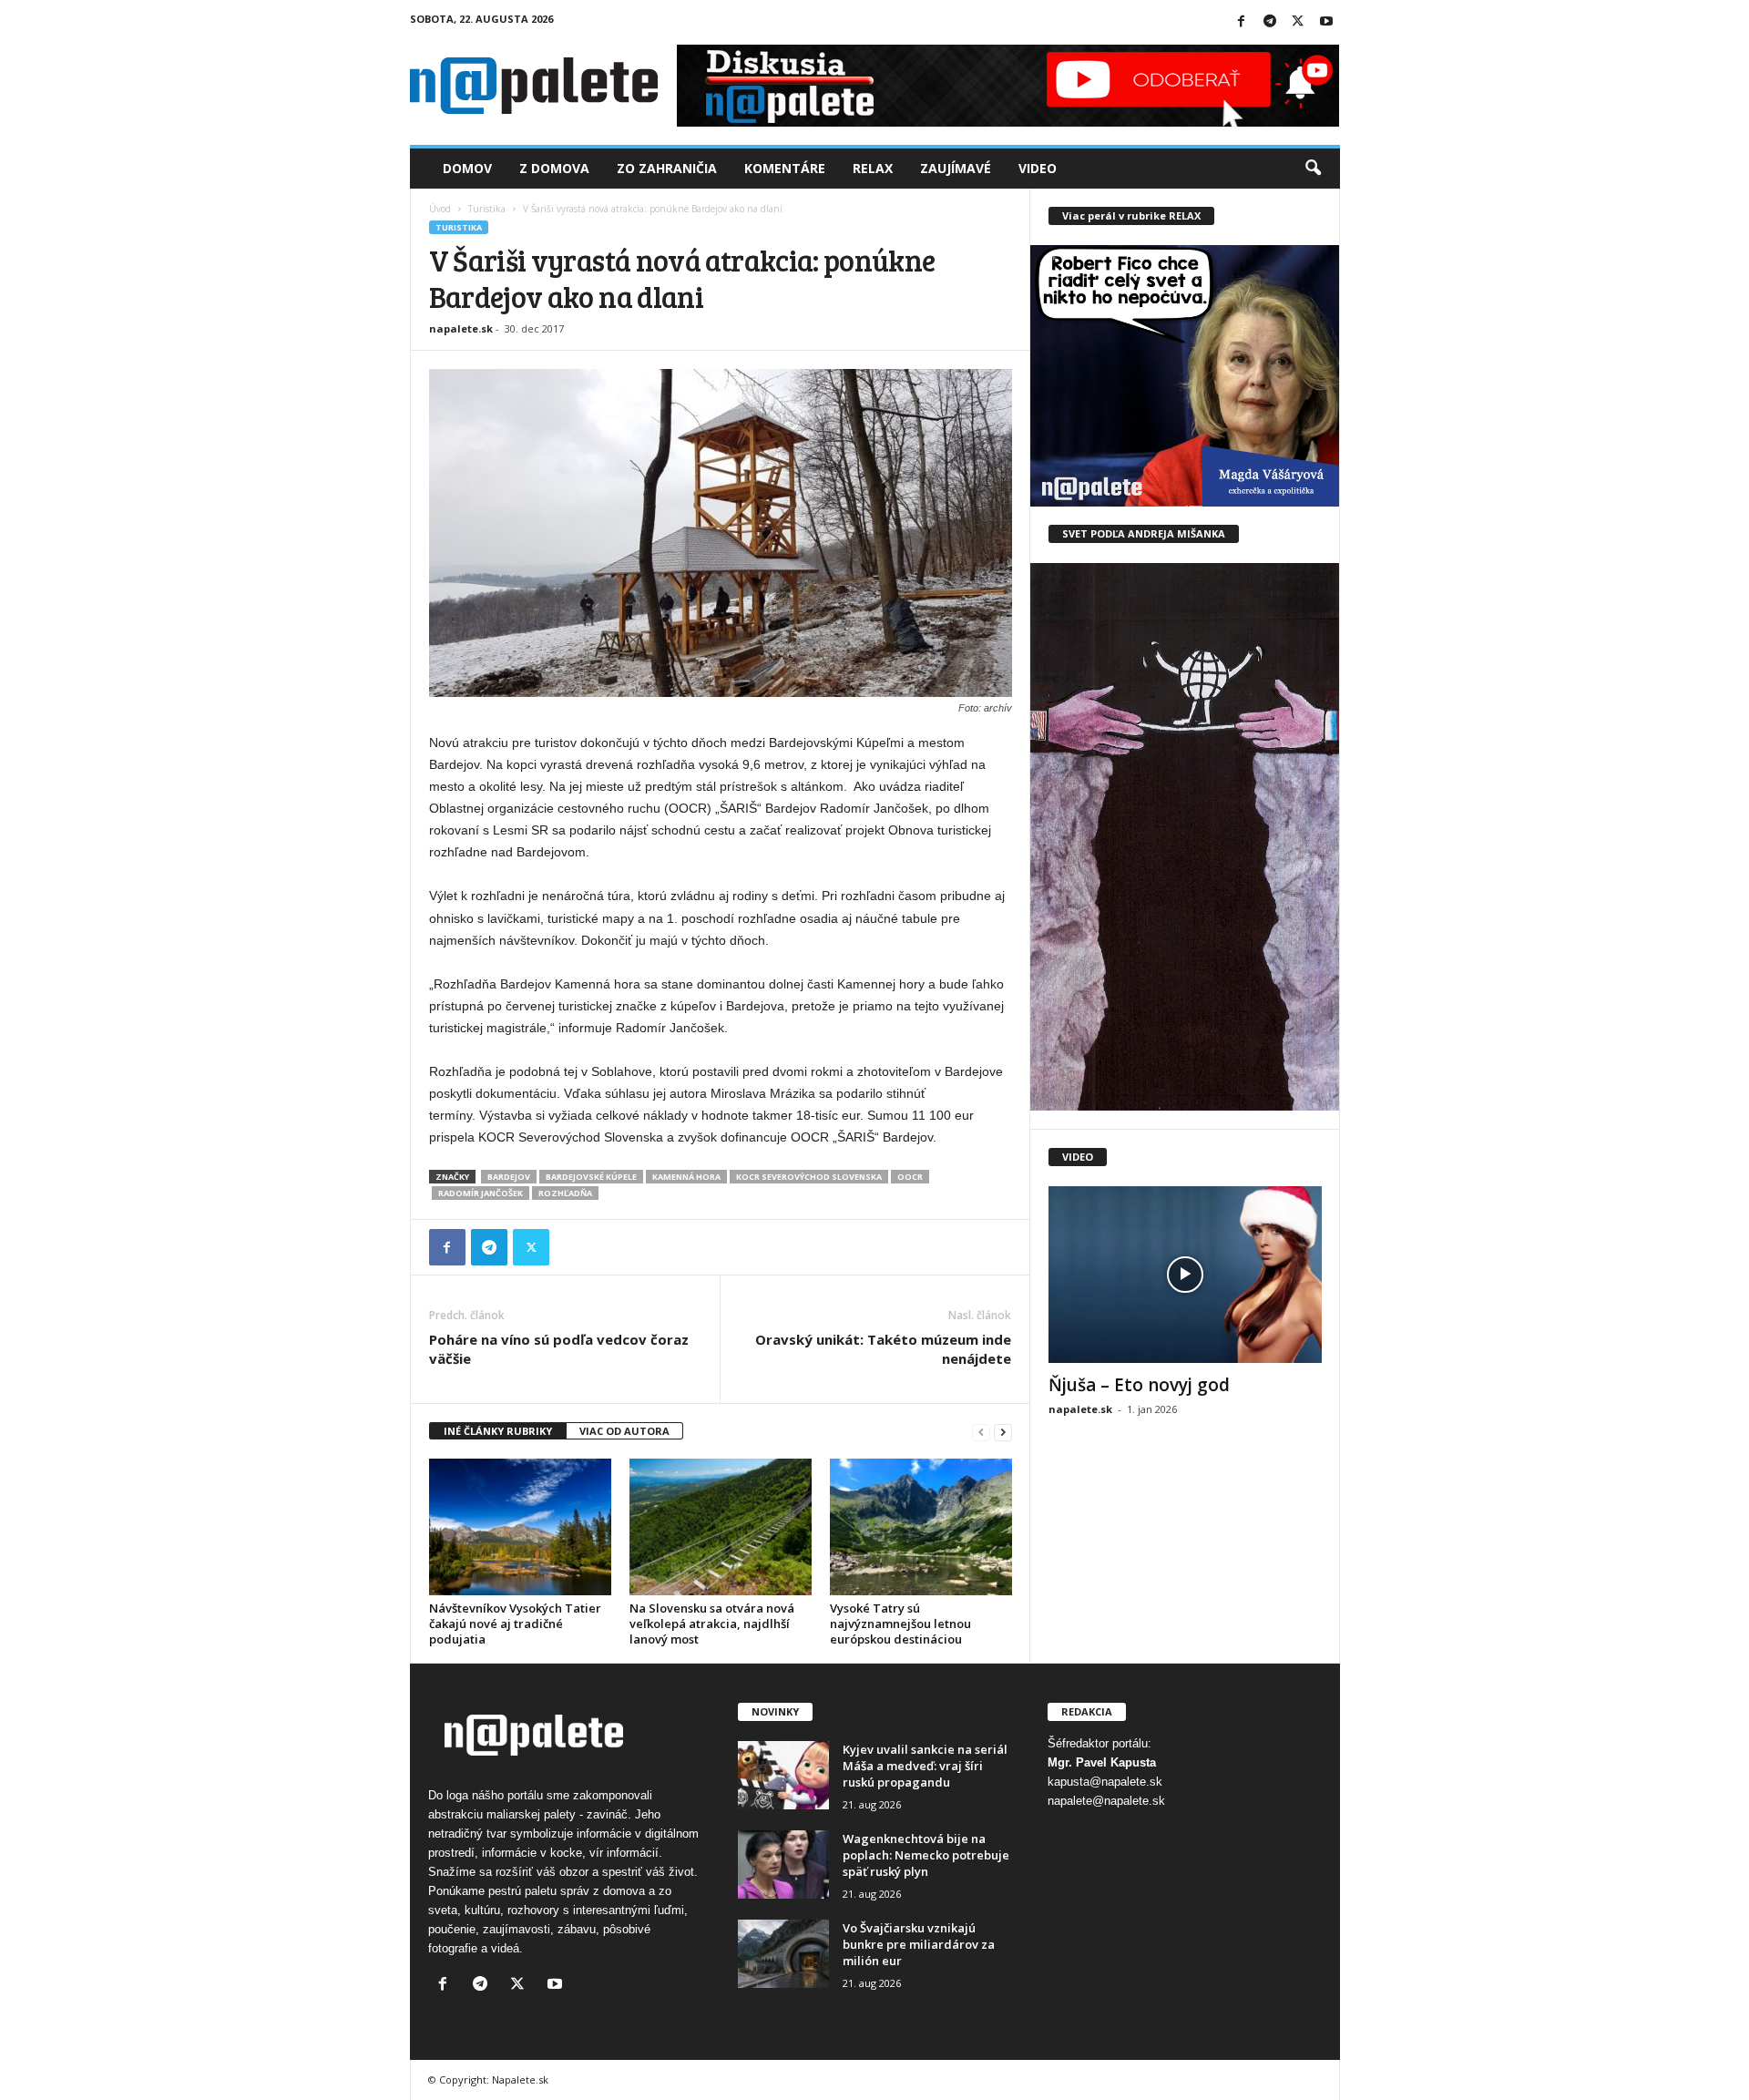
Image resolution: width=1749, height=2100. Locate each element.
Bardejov (509, 1177)
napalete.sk (461, 328)
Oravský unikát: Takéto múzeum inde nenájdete (883, 1349)
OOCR (910, 1177)
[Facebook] (1242, 22)
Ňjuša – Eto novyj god (1139, 1385)
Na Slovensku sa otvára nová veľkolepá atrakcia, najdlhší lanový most (712, 1624)
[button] (1313, 169)
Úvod (440, 209)
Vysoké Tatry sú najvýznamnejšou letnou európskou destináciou (900, 1624)
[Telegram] (1270, 22)
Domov (467, 168)
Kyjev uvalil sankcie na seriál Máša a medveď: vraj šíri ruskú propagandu (925, 1766)
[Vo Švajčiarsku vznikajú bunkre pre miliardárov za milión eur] (783, 1954)
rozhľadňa (565, 1193)
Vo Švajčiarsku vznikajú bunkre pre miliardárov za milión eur (919, 1944)
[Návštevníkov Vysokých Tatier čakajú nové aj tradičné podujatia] (520, 1527)
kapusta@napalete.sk (1105, 1782)
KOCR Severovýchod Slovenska (809, 1177)
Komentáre (785, 168)
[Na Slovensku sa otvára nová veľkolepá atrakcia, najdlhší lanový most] (721, 1527)
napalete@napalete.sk (1106, 1801)
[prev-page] (981, 1432)
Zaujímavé (956, 168)
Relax (873, 168)
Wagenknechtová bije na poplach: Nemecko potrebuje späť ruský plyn (926, 1855)
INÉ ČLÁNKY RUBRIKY (498, 1431)
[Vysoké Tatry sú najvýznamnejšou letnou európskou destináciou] (921, 1527)
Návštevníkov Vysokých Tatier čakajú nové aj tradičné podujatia (515, 1624)
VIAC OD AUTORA (624, 1431)
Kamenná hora (686, 1177)
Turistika (487, 209)
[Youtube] (1326, 22)
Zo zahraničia (667, 168)
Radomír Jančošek (481, 1193)
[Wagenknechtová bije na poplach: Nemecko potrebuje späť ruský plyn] (783, 1864)
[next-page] (1003, 1432)
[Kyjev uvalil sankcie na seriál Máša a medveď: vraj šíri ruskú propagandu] (783, 1775)
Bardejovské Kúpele (591, 1177)
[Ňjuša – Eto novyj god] (1185, 1275)
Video (1038, 168)
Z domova (554, 168)
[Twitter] (1298, 22)
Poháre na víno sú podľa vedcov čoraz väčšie (559, 1349)
